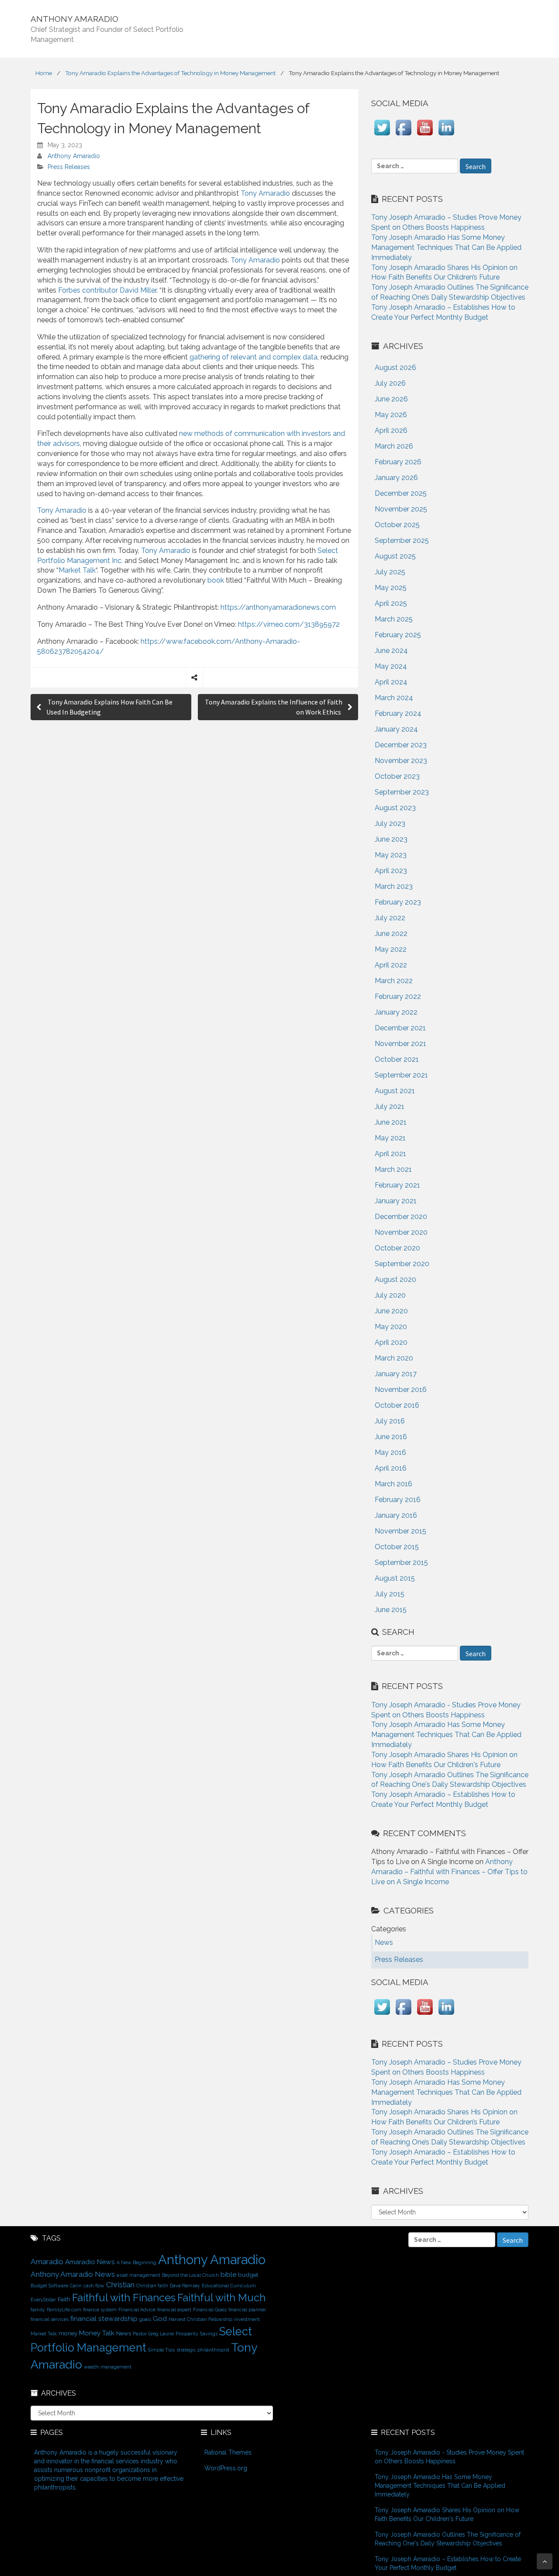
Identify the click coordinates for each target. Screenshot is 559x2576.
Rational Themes (228, 2452)
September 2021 (401, 1075)
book (215, 580)
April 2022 (391, 965)
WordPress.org (226, 2468)
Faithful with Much (221, 2298)
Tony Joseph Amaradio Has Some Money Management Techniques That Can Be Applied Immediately (446, 247)
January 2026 (396, 478)
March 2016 (393, 1484)
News (124, 2333)
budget (248, 2275)
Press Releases (69, 167)
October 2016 (397, 1405)
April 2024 (391, 682)
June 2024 (391, 651)
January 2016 (396, 1515)
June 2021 (391, 1122)
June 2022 (391, 934)
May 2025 (391, 588)
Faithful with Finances (124, 2298)
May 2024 (391, 666)
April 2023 (391, 871)
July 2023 (390, 824)
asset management (138, 2275)
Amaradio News (90, 2262)
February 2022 (398, 996)
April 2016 (391, 1468)
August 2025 (395, 556)
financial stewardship (104, 2319)
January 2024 (396, 729)
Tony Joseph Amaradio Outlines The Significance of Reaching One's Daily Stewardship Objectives (448, 2539)
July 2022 (390, 918)
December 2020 (401, 1217)
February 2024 (398, 713)
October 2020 (397, 1248)
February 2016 (398, 1500)
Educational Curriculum (229, 2286)
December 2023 (401, 745)
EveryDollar (43, 2300)
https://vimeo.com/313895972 (289, 624)
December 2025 (401, 493)
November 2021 (400, 1044)
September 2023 (402, 792)
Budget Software (49, 2286)
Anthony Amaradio (74, 156)
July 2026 (390, 383)
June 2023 (391, 839)
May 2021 (390, 1138)
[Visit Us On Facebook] (403, 136)
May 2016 (390, 1452)
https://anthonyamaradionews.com (278, 607)
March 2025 (394, 619)
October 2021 (397, 1059)
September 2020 (402, 1264)
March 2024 (394, 698)
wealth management (108, 2367)
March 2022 (394, 981)
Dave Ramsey (185, 2286)
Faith (64, 2299)
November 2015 (400, 1531)
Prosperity (187, 2334)
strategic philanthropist (203, 2350)
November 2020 (401, 1232)
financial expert (174, 2310)
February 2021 (397, 1185)
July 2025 (390, 572)
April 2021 (390, 1154)
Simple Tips (161, 2350)
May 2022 (391, 949)
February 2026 (398, 462)
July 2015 (390, 1594)
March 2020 (394, 1358)
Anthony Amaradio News (73, 2274)
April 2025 (391, 603)
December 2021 (400, 1028)
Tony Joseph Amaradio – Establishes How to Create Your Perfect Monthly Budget (448, 2563)
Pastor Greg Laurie (153, 2334)
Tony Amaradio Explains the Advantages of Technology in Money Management (170, 73)
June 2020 (391, 1311)
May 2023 (391, 855)
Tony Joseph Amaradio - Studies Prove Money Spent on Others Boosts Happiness (449, 2457)
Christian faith (152, 2286)
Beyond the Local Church (190, 2275)
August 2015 (395, 1578)
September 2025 (402, 540)
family (38, 2310)
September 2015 (401, 1563)
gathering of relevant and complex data (254, 357)
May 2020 (391, 1327)
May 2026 (391, 415)
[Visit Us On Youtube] (425, 136)
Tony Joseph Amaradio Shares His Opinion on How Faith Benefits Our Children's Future (447, 2514)
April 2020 (391, 1342)
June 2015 (391, 1610)
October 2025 (397, 525)
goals (145, 2319)
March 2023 (394, 886)
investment (247, 2319)
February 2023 (398, 902)
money (68, 2333)
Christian (120, 2285)
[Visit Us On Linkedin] (446, 136)
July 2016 (390, 1421)
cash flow (94, 2286)
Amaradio (47, 2262)
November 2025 (401, 509)
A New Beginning (136, 2262)
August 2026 (395, 368)
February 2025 (398, 635)
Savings (209, 2334)
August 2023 (395, 808)
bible (228, 2274)
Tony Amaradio (265, 193)
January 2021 (396, 1201)
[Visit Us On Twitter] (382, 136)
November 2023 (401, 761)
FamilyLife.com (64, 2310)
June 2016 (391, 1437)
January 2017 (396, 1374)
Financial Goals (210, 2310)
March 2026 (394, 446)
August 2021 (395, 1091)
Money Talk (97, 2333)
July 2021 (390, 1107)
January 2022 (396, 1012)
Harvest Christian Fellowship (200, 2319)
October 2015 (397, 1547)
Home (44, 73)
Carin (76, 2286)
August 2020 (395, 1279)
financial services (50, 2319)
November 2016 (401, 1390)
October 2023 (397, 776)
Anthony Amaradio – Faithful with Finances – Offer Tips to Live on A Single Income (449, 1872)
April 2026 (391, 430)
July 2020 (390, 1295)
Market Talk (77, 570)
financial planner (247, 2310)
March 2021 (393, 1169)
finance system (100, 2310)
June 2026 (391, 399)
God (160, 2319)
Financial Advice (137, 2310)
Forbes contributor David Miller (107, 290)
